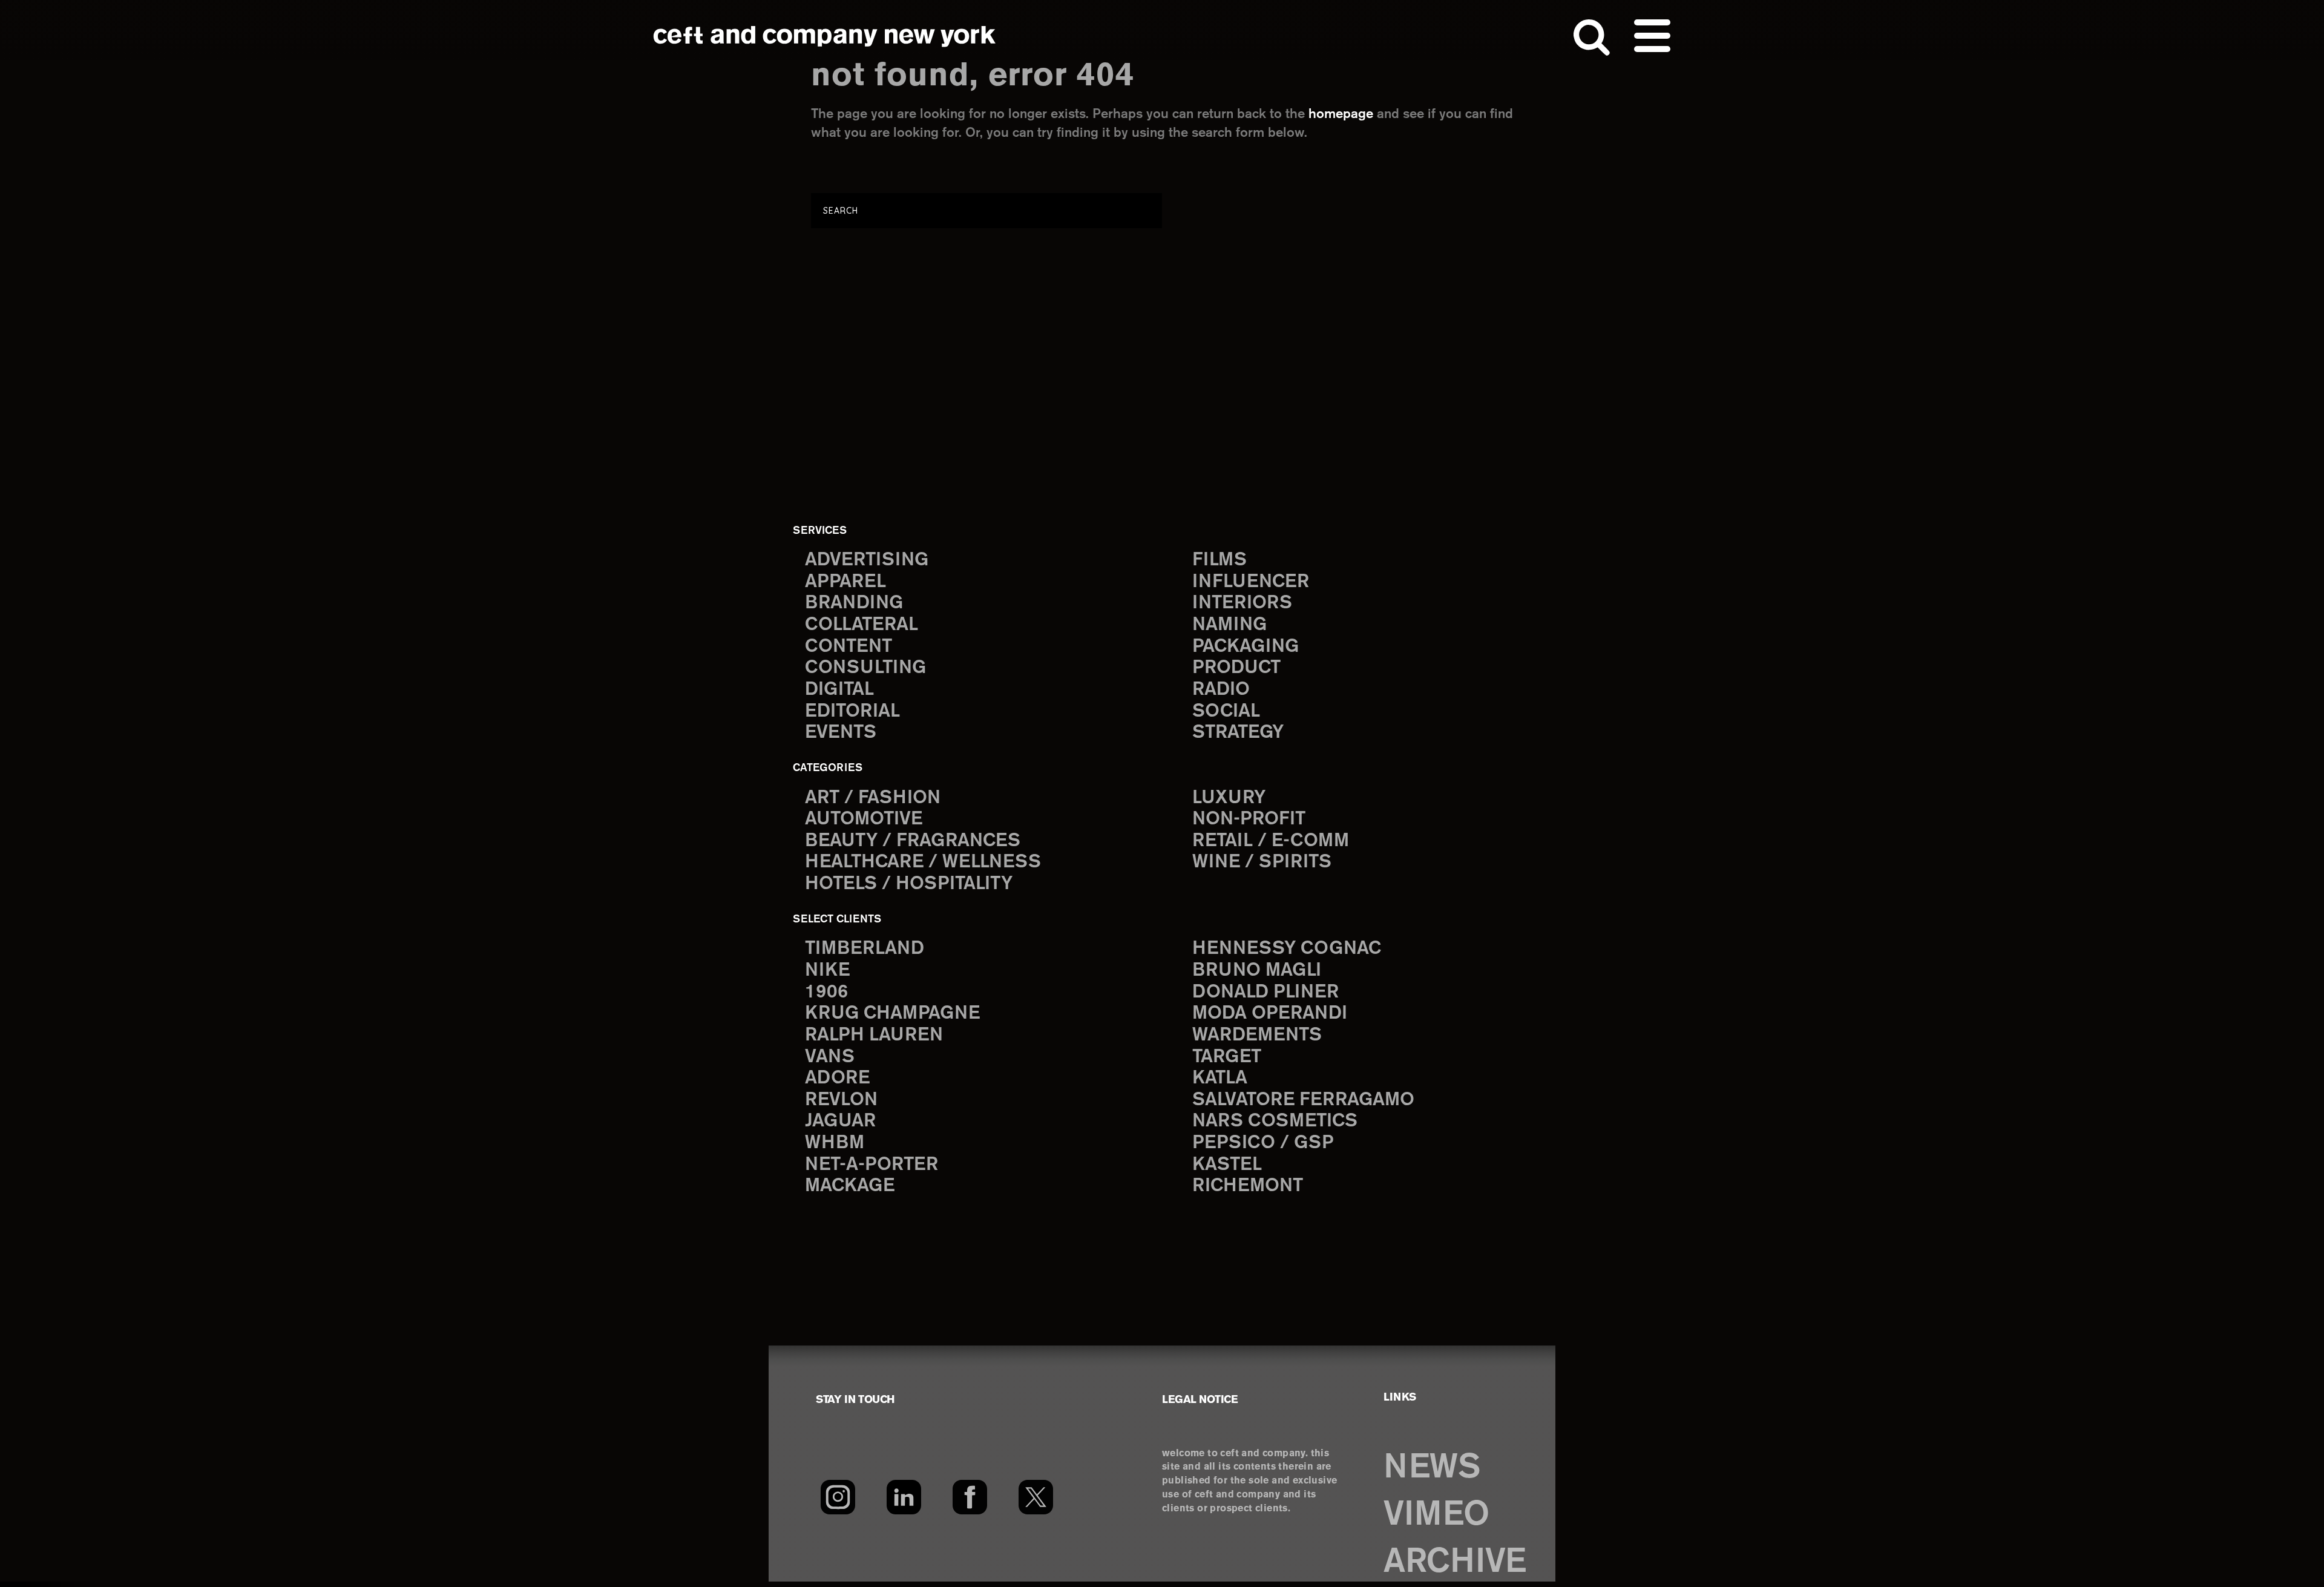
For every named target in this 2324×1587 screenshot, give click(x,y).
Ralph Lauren (874, 1035)
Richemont (1248, 1186)
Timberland (865, 949)
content (849, 647)
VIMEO (1436, 1515)
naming (1229, 625)
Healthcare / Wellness (923, 862)
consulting (865, 668)
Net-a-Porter (871, 1165)
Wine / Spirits (1262, 862)
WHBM (835, 1143)
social (1226, 711)
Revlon (841, 1100)
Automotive (864, 819)
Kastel (1227, 1165)
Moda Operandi (1270, 1014)
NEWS (1432, 1468)
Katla (1220, 1078)
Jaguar (840, 1121)
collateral (862, 625)
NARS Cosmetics (1275, 1121)
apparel (845, 582)
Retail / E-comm (1271, 841)
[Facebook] (970, 1497)
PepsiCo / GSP (1263, 1143)
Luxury (1229, 798)
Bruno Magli (1257, 971)
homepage (1341, 114)
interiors (1242, 603)
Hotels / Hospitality (909, 884)
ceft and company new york (825, 36)
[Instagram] (838, 1497)
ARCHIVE (1455, 1562)
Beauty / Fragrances (913, 841)
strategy (1238, 733)
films (1219, 560)
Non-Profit (1249, 819)
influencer (1251, 582)
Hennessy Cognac (1287, 949)
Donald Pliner (1265, 992)
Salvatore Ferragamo (1303, 1100)
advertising (867, 560)
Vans (830, 1057)
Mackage (850, 1186)
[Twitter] (1036, 1497)
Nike (827, 971)
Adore (837, 1078)
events (841, 733)
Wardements (1257, 1035)
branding (854, 603)
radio (1221, 690)
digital (839, 690)
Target (1227, 1057)
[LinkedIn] (904, 1497)
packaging (1246, 647)
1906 (826, 992)
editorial (852, 711)
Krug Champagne (892, 1014)
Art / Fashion (873, 798)
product (1236, 668)
